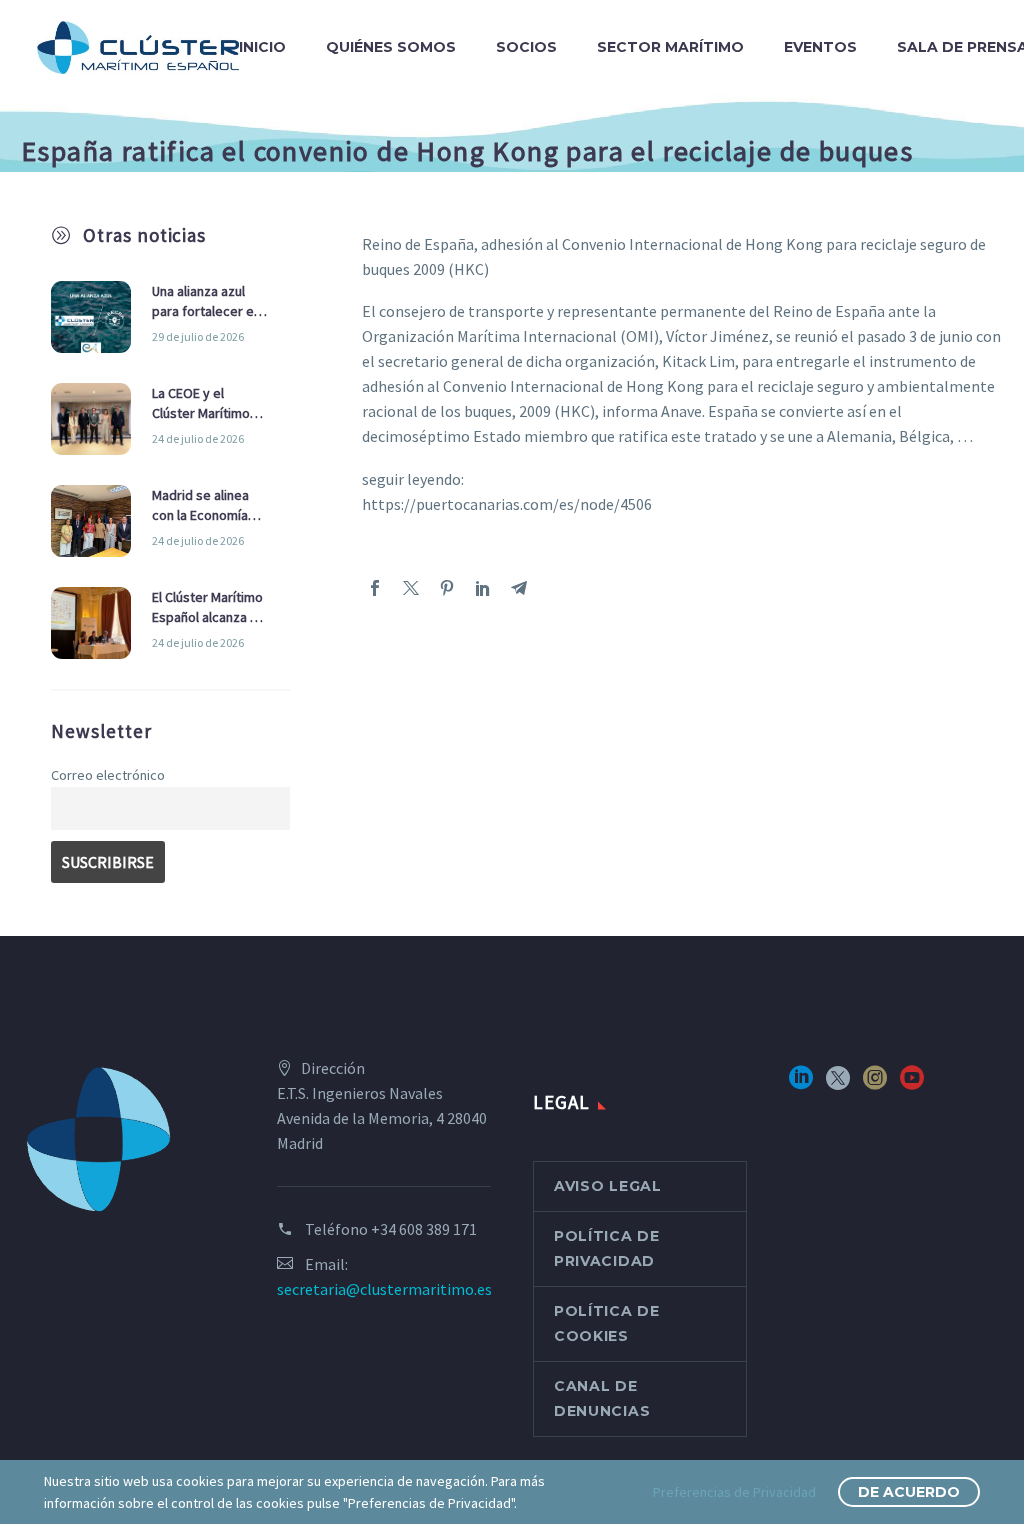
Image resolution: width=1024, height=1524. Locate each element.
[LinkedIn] (483, 588)
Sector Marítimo (670, 47)
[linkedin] (801, 1084)
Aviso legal (608, 1186)
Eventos (820, 47)
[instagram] (875, 1084)
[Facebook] (375, 588)
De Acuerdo (909, 1492)
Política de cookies (607, 1323)
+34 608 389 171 (424, 1229)
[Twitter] (411, 588)
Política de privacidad (607, 1248)
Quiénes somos (391, 47)
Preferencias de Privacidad (734, 1492)
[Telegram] (519, 588)
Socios (526, 47)
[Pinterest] (447, 588)
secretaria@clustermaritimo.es (384, 1289)
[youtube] (912, 1084)
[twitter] (838, 1084)
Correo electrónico (108, 775)
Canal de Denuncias (602, 1398)
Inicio (262, 47)
